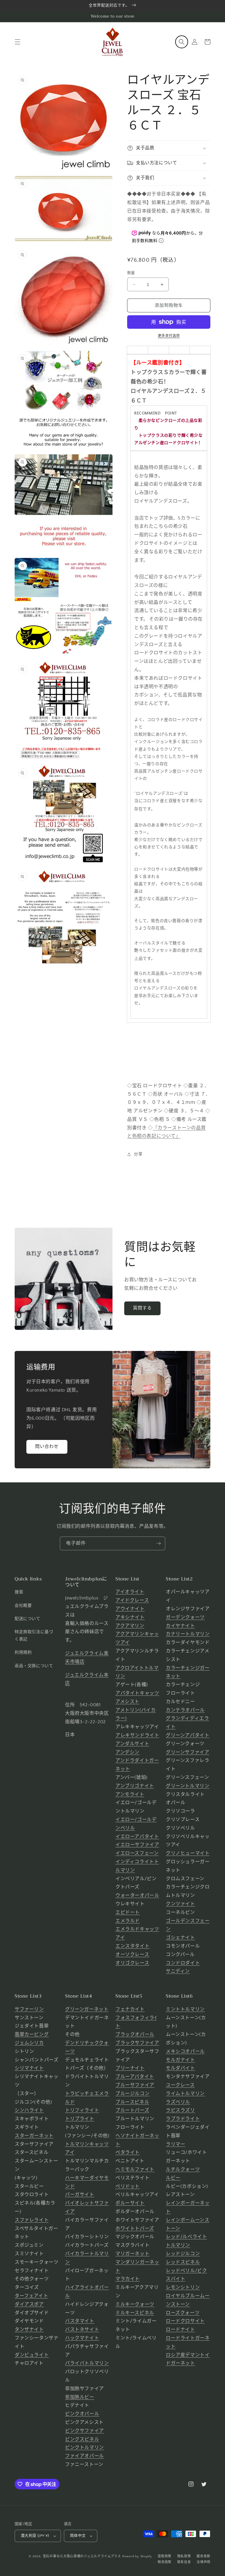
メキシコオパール (185, 2051)
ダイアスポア (29, 2304)
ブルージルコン (132, 2094)
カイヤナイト (180, 1626)
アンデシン (127, 1752)
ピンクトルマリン (85, 2447)
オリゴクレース (132, 1963)
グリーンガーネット (87, 2009)
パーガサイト (80, 2195)
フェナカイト (130, 2009)
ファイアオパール (85, 2456)
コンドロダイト (183, 1963)
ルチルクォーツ (183, 2169)
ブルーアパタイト (135, 2077)
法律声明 (203, 2562)
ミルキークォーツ (135, 2304)
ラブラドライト (183, 2119)
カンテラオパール (185, 1710)
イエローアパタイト (137, 1837)
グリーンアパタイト (187, 1735)
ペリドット (128, 2186)
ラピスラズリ (180, 2110)
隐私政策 (184, 2556)
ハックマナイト (82, 2338)
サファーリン (29, 2009)
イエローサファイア (137, 1845)
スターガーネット (34, 2136)
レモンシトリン (183, 2287)
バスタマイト (80, 2321)
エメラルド (128, 1921)
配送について (28, 1619)
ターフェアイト (31, 2296)
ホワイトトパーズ (135, 2229)
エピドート (128, 1912)
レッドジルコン (183, 2254)
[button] (18, 42)
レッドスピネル (183, 2262)
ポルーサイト (130, 2203)
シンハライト (29, 2110)
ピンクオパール (82, 2414)
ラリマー (175, 2144)
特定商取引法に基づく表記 (34, 1636)
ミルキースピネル (135, 2313)
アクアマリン (130, 1626)
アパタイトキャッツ (137, 1693)
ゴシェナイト (180, 1938)
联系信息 (184, 2562)
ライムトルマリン (185, 2094)
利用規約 (23, 1652)
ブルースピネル (132, 2102)
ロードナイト (180, 2330)
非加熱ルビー (80, 2397)
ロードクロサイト (185, 2321)
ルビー (173, 2178)
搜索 (19, 1592)
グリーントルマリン (187, 1786)
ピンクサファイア (85, 2431)
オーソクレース (132, 1955)
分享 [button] (138, 1154)
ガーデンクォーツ (185, 1617)
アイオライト (130, 1592)
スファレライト (32, 2220)
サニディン (178, 1971)
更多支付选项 (169, 336)
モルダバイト (180, 2068)
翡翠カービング (32, 2034)
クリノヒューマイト (188, 1853)
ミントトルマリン (185, 2009)
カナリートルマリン (188, 1634)
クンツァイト (180, 1904)
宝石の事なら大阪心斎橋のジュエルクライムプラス (82, 2556)
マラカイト (128, 2279)
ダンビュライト (32, 2355)
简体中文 (78, 2536)
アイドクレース (132, 1600)
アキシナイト (130, 1617)
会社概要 (23, 1606)
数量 (131, 273)
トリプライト (80, 2119)
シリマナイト (29, 2068)
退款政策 (165, 2556)
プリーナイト (130, 2068)
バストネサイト (82, 2330)
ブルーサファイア (135, 2085)
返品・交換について (34, 1666)
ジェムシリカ (29, 2043)
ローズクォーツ (183, 2313)
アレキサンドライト (137, 1735)
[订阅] (158, 1543)
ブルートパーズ (132, 2110)
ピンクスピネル (82, 2439)
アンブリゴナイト (135, 1786)
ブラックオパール (135, 2034)
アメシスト (127, 1702)
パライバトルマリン (87, 2363)
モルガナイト (180, 2060)
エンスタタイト (132, 1946)
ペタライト (128, 2152)
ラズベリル (178, 2102)
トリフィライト (82, 2110)
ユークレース (180, 2085)
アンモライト (130, 1794)
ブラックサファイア (137, 2043)
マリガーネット (132, 2254)
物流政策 (165, 2562)
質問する (142, 1308)
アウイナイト (130, 1609)
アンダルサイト (132, 1744)
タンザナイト (29, 2330)
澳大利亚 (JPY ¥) (35, 2536)
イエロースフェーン (137, 1853)
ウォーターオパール (137, 1895)
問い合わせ (47, 1447)
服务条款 (203, 2556)
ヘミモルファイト (135, 2169)
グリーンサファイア (187, 1752)
